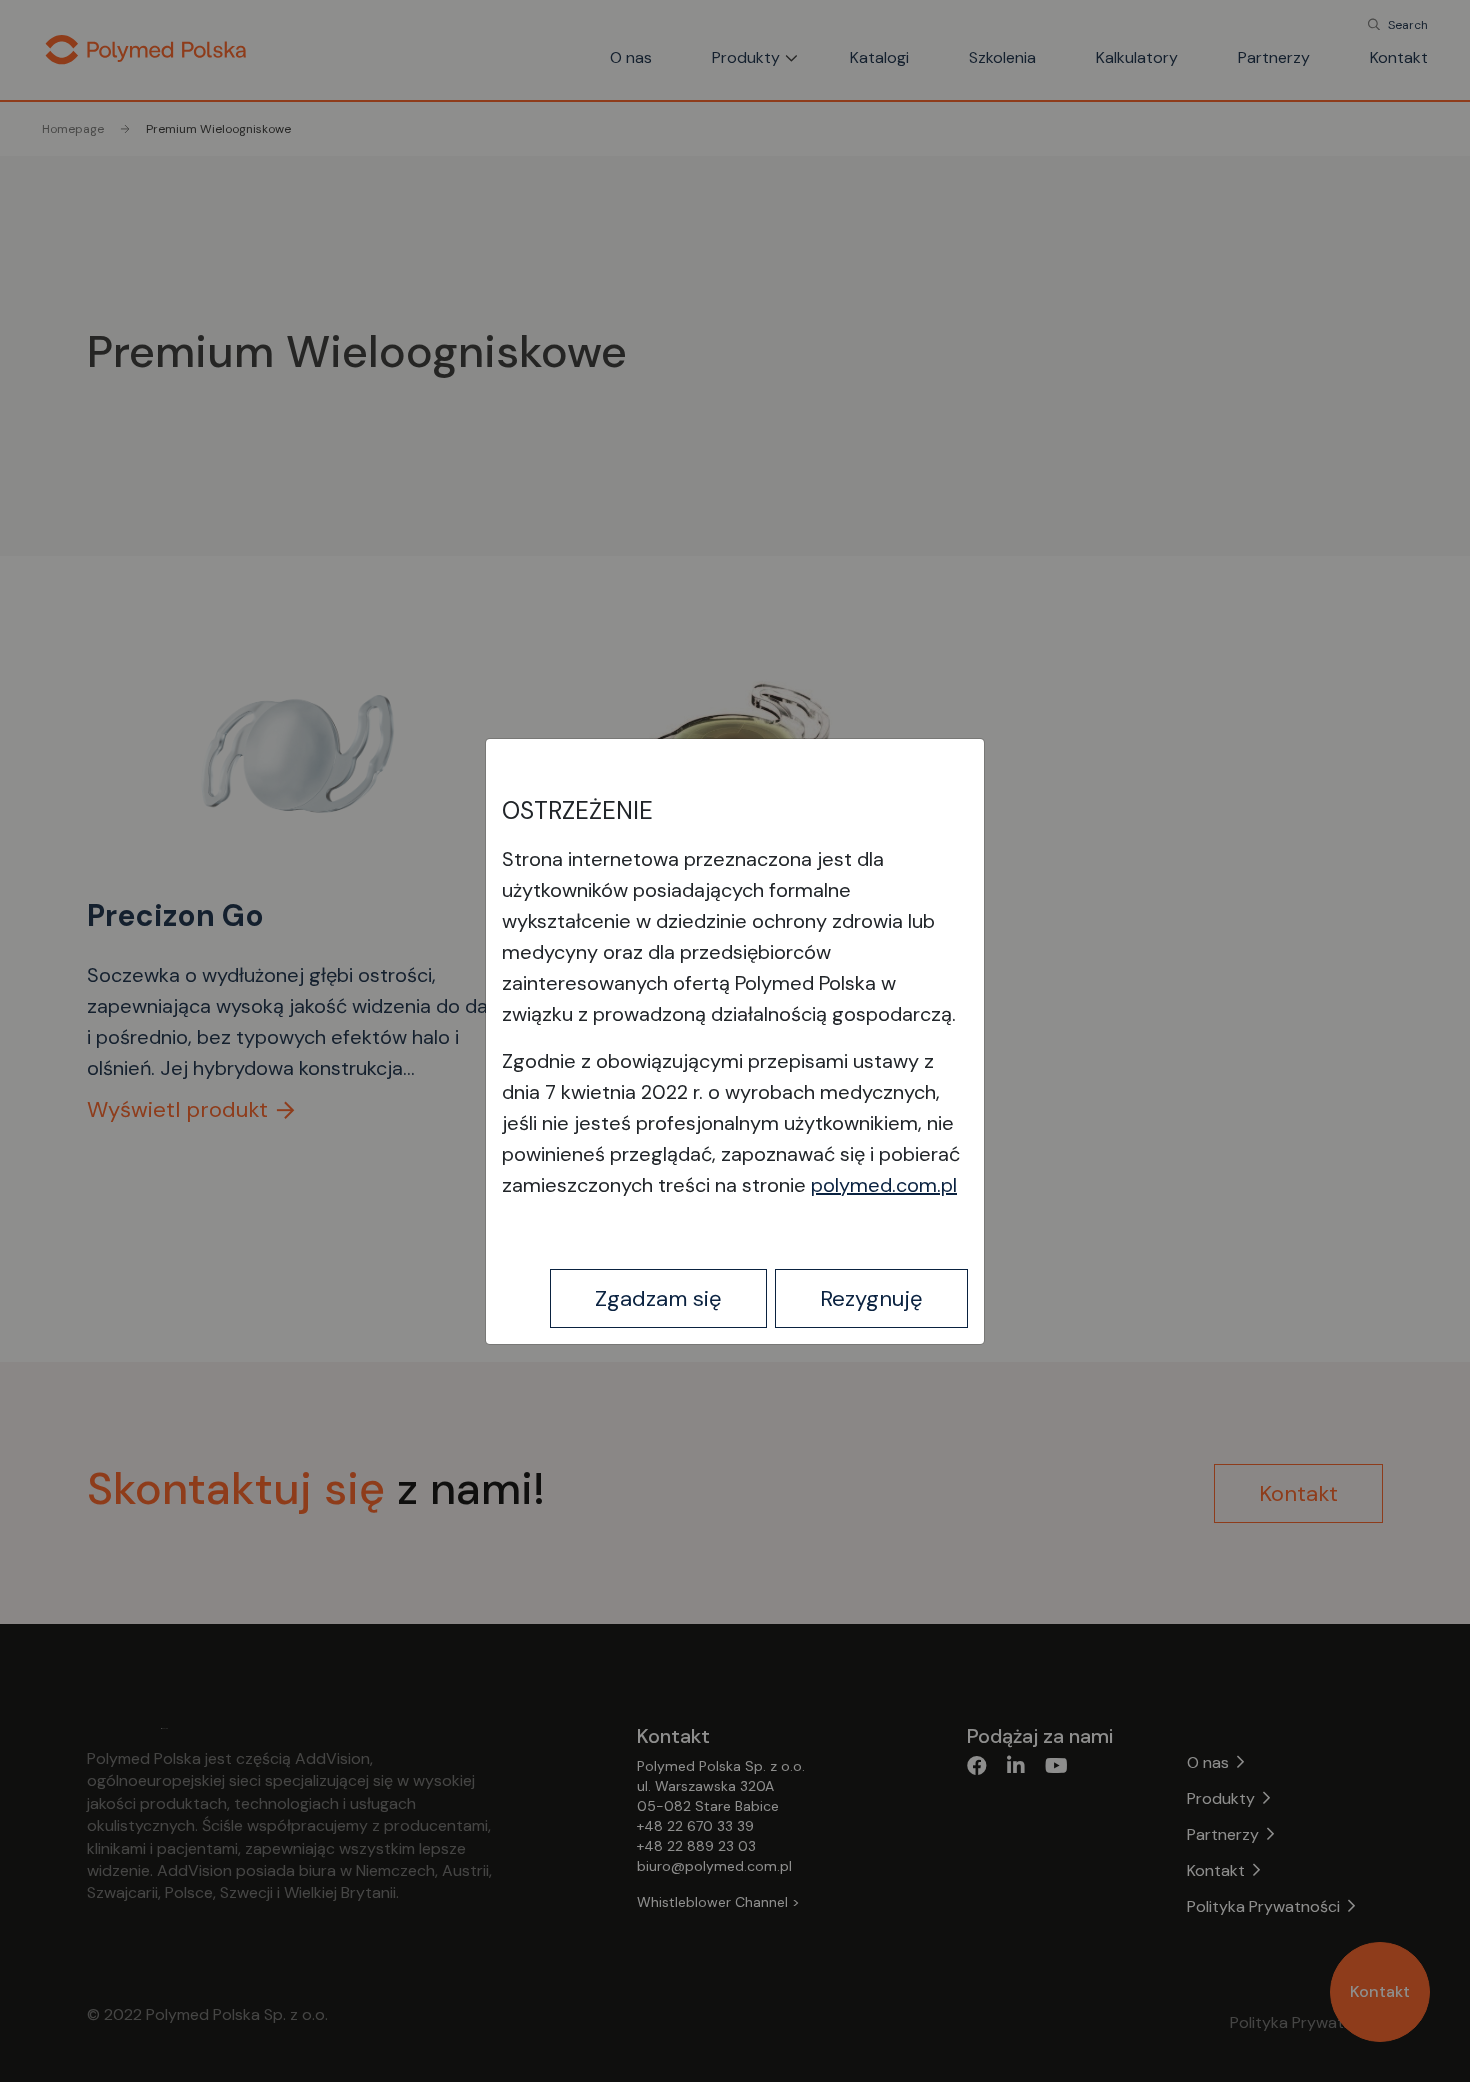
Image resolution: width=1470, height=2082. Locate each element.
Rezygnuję (871, 1298)
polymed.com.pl (884, 1185)
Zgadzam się (658, 1298)
